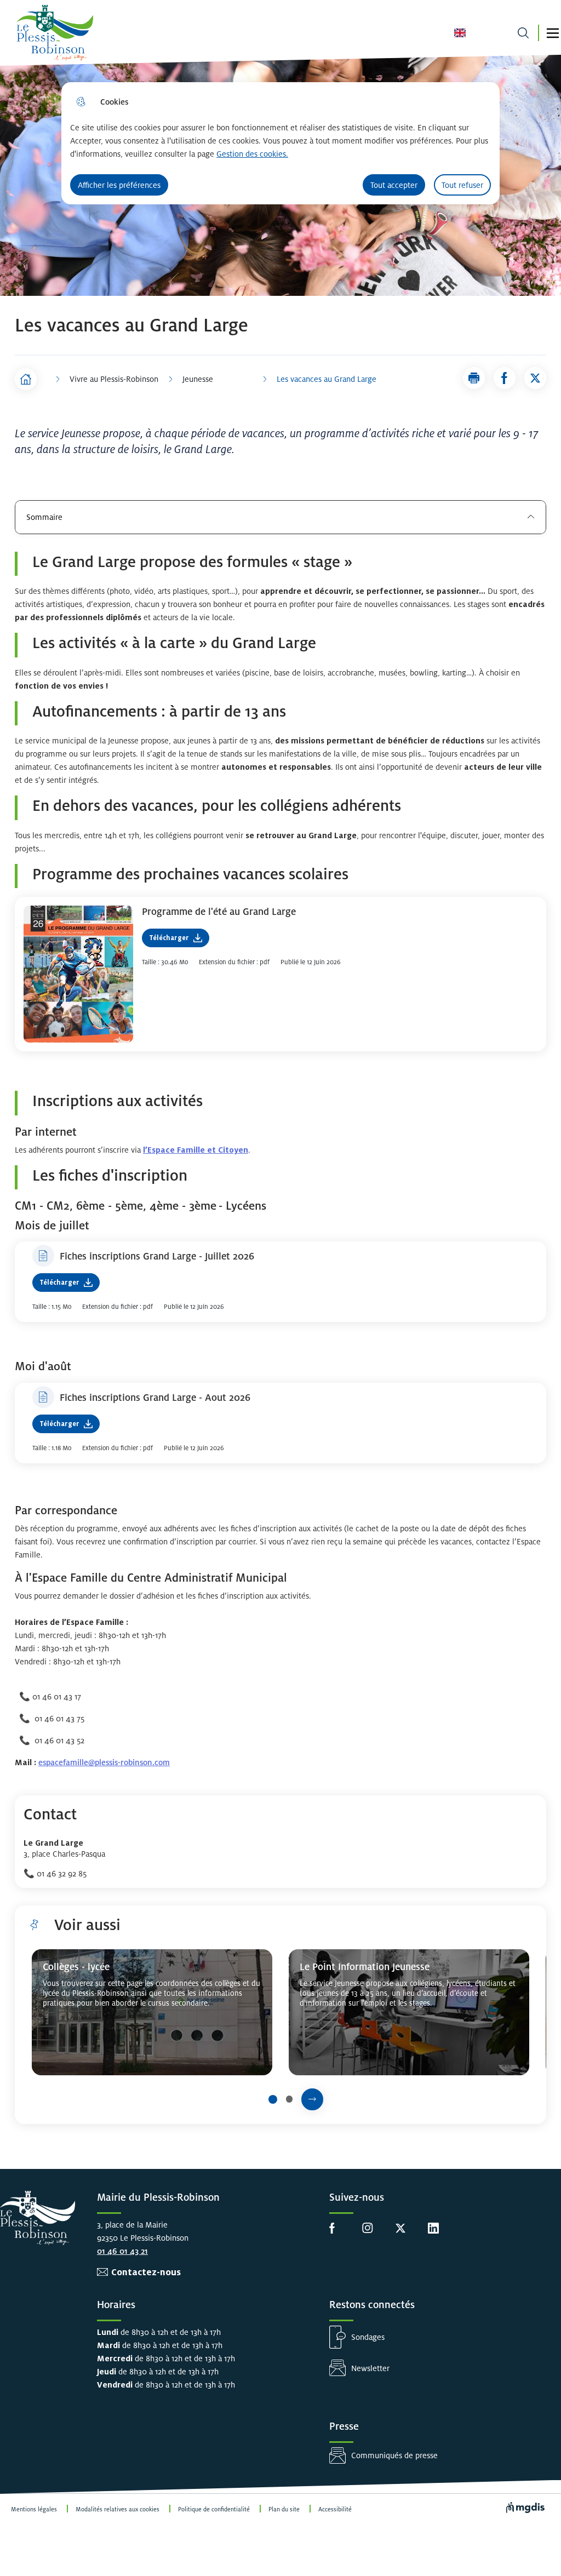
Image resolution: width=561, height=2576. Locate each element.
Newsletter (370, 2368)
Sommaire (44, 517)
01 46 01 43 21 (122, 2251)
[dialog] (280, 143)
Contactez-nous (146, 2272)
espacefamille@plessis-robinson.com (104, 1762)
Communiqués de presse (394, 2455)
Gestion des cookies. (252, 154)
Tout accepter (394, 185)
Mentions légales (34, 2509)
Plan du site (284, 2509)
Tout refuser (462, 185)
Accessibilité (335, 2509)
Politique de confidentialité (214, 2509)
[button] (553, 33)
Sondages (368, 2337)
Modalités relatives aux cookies (118, 2509)
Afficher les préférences (119, 185)
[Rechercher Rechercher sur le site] (523, 33)
